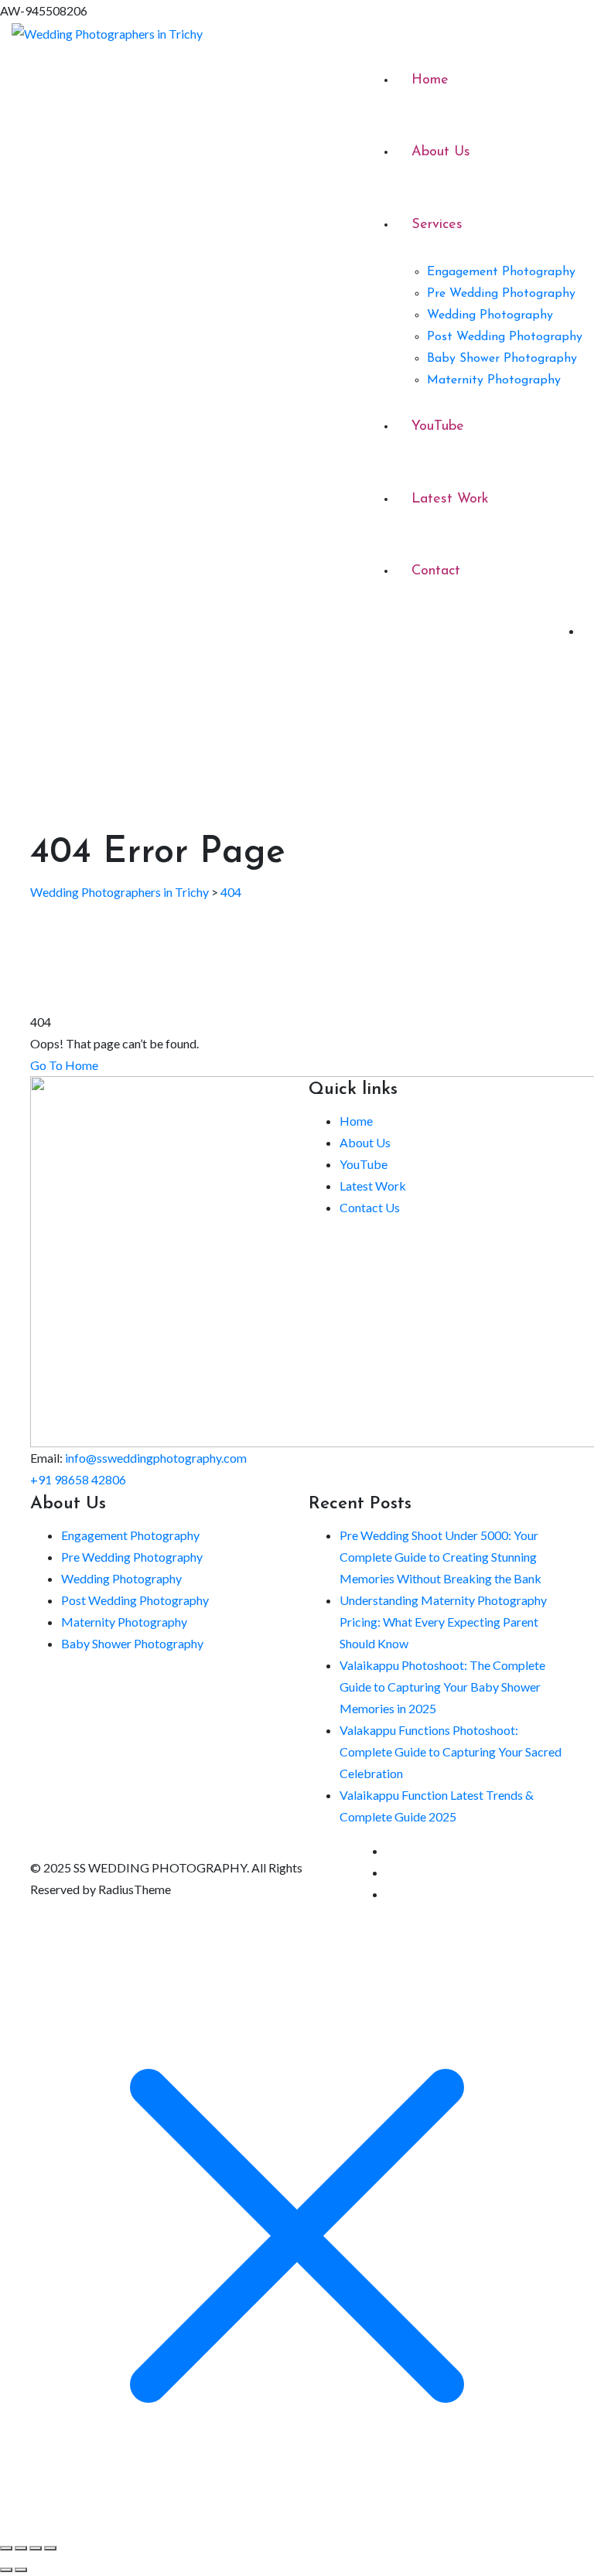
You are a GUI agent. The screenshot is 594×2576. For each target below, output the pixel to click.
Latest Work (450, 499)
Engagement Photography (501, 272)
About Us (441, 152)
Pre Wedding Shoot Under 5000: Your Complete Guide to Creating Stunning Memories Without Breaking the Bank (440, 1557)
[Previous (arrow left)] (6, 2570)
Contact (436, 571)
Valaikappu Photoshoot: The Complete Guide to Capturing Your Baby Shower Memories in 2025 (442, 1687)
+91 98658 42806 (78, 1479)
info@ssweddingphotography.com (156, 1458)
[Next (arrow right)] (21, 2570)
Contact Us (370, 1207)
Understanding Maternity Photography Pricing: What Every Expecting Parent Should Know (443, 1622)
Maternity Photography (494, 380)
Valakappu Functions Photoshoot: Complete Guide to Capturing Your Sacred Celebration (451, 1751)
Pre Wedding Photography (501, 294)
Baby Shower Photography (502, 359)
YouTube (438, 427)
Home (430, 80)
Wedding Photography (490, 315)
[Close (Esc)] (50, 2548)
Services (437, 225)
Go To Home (64, 1065)
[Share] (36, 2548)
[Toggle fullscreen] (21, 2548)
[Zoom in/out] (6, 2548)
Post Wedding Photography (505, 337)
